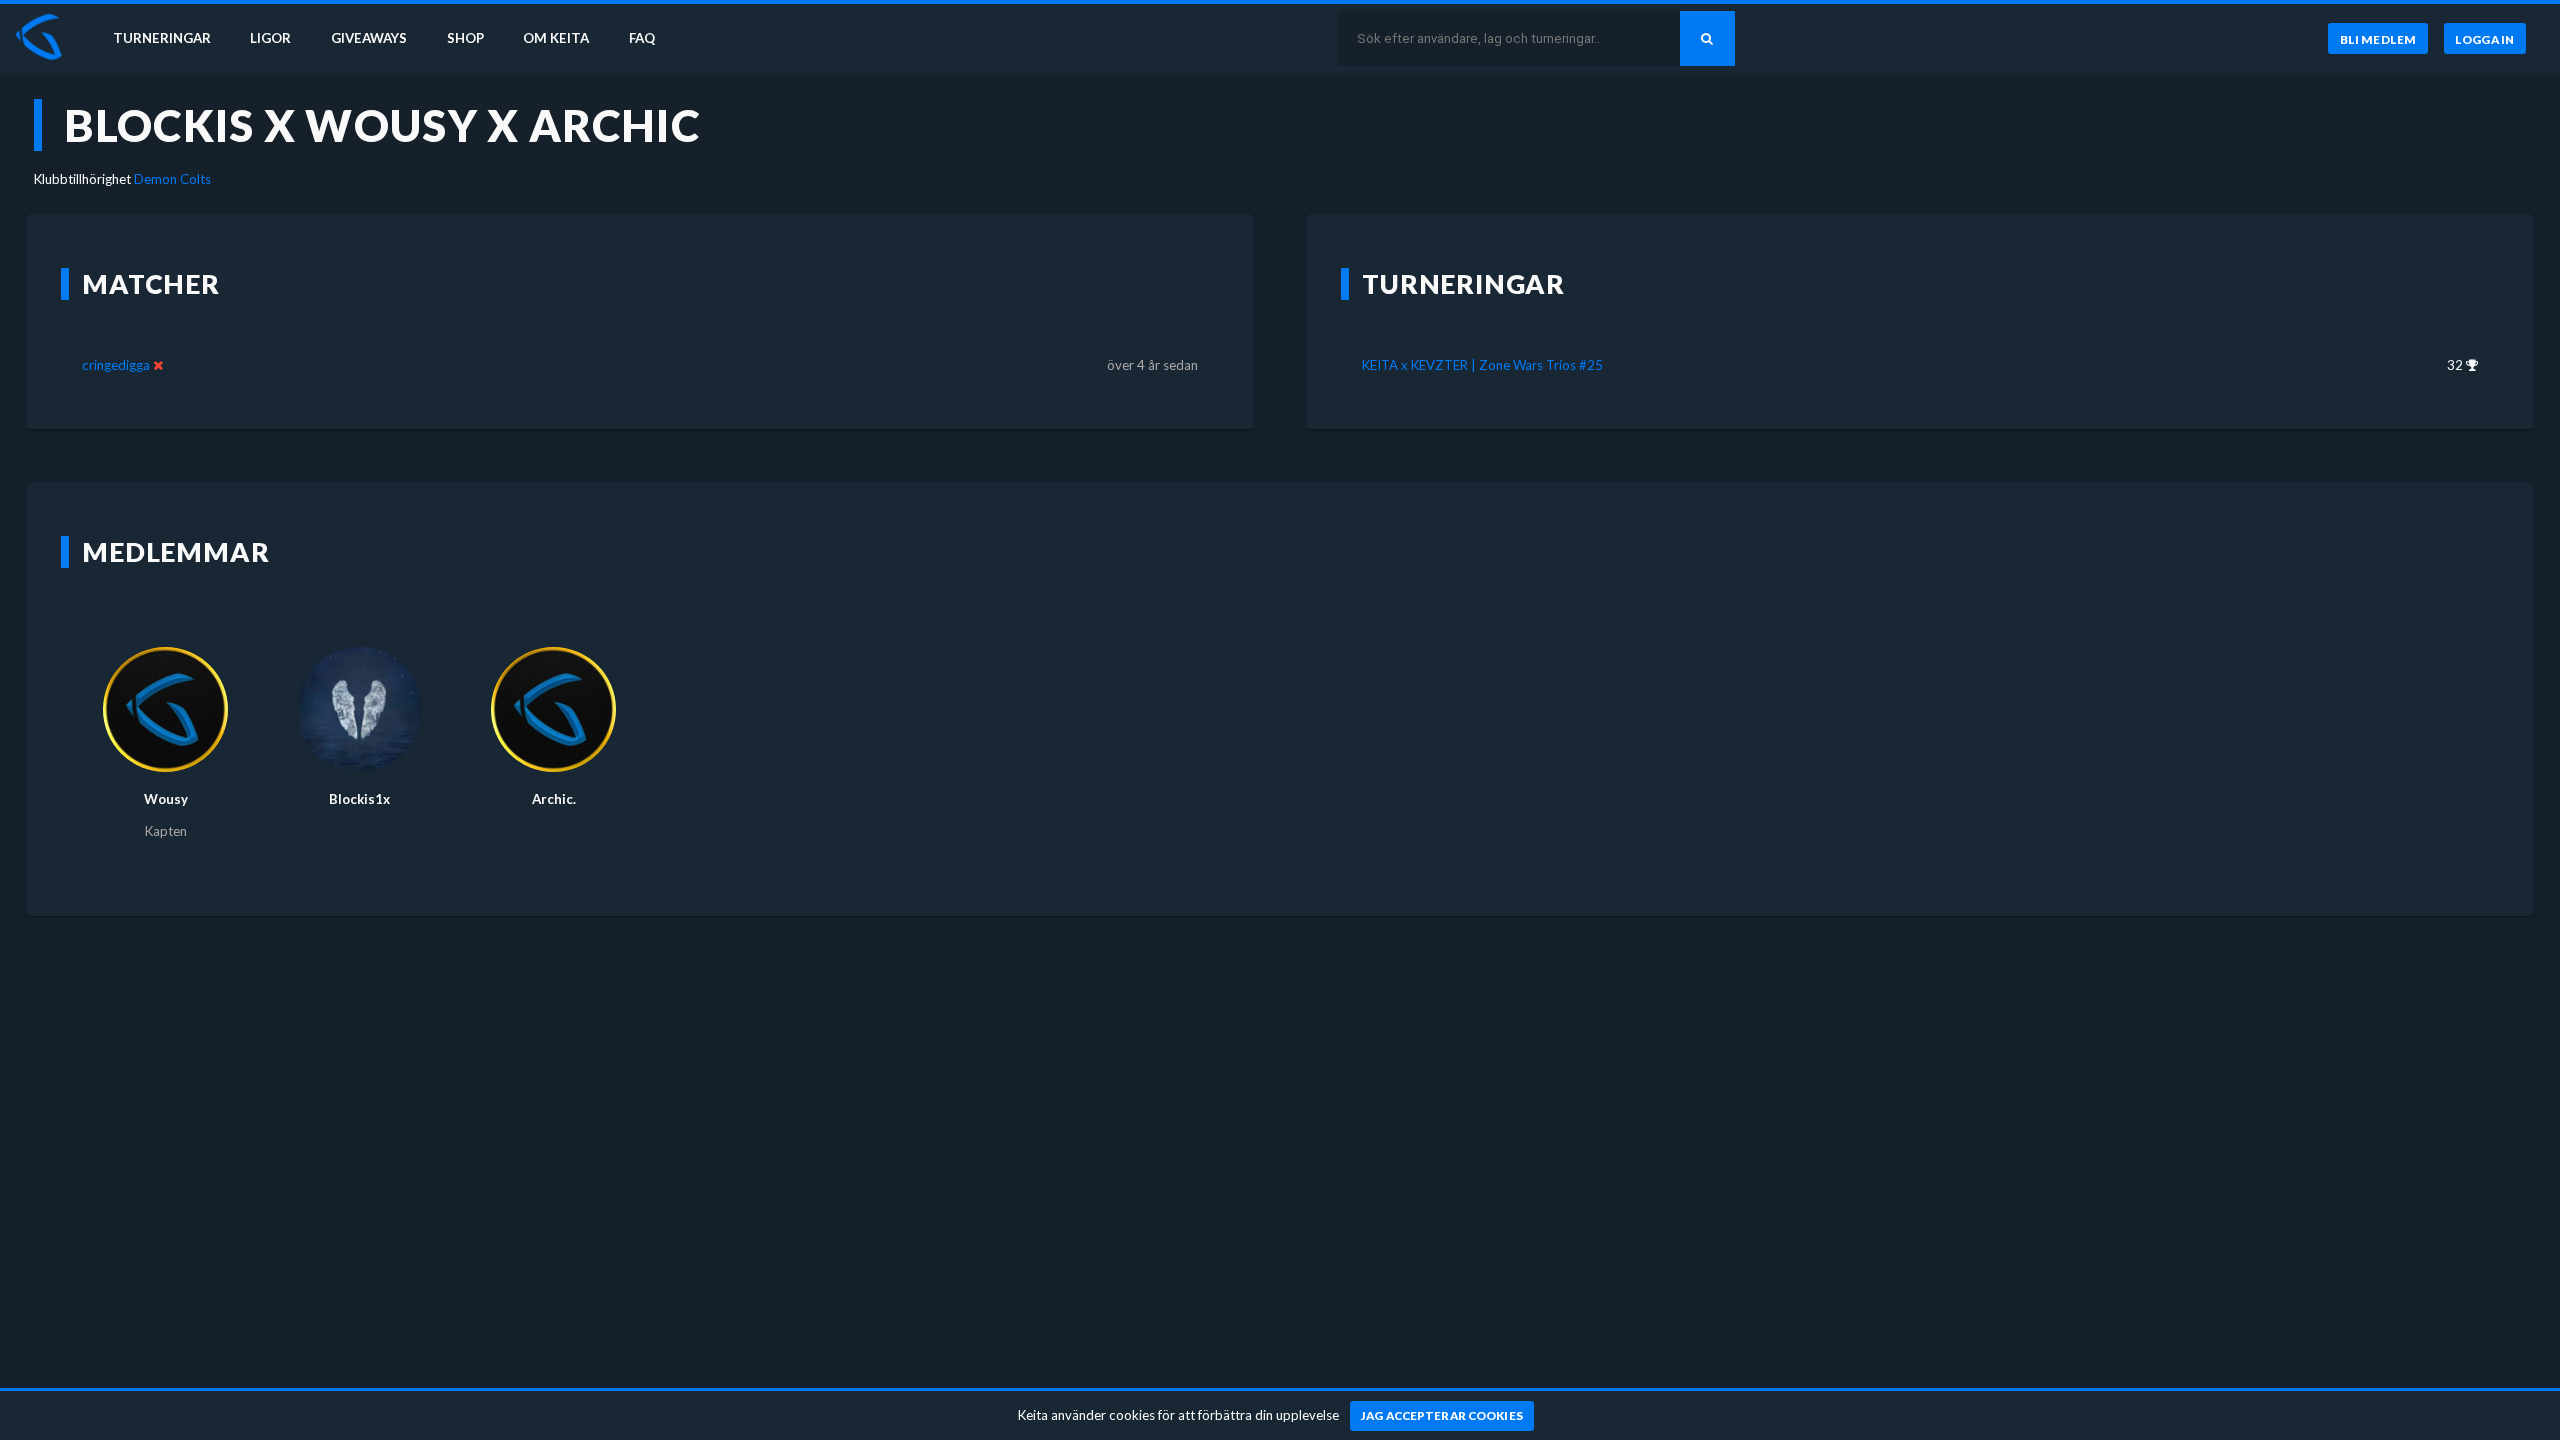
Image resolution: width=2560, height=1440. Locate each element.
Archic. (554, 799)
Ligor (270, 38)
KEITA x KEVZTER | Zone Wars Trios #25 (1482, 365)
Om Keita (556, 38)
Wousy (166, 799)
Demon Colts (172, 179)
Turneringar (162, 38)
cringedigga (116, 365)
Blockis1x (359, 799)
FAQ (642, 38)
